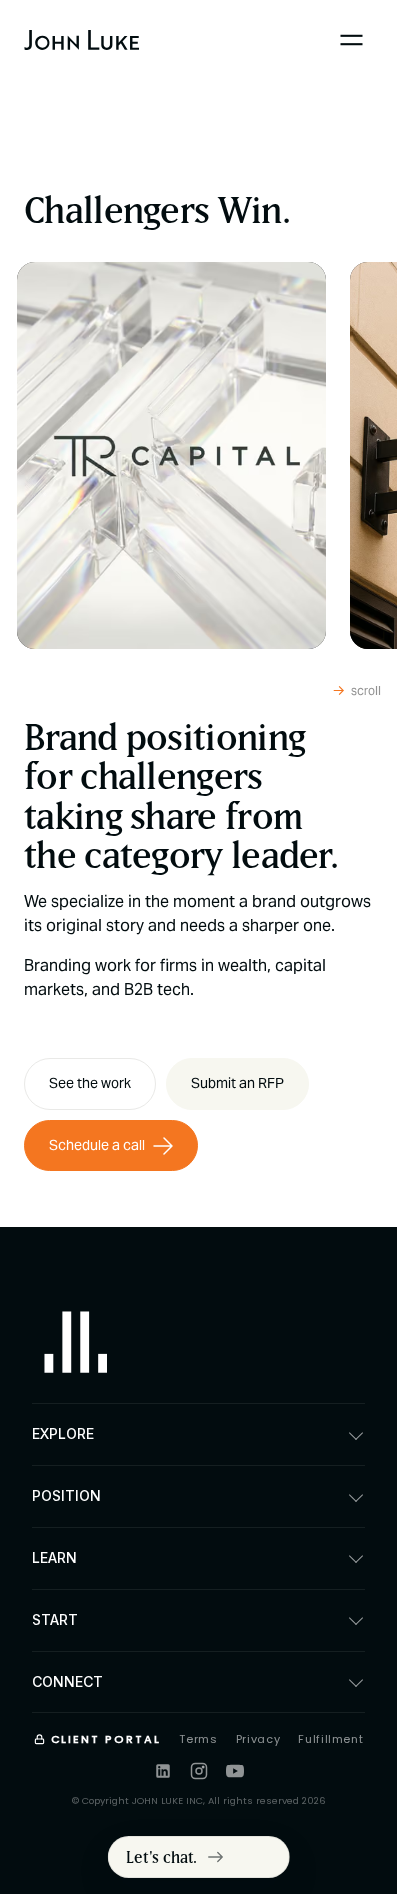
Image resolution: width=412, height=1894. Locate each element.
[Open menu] (351, 40)
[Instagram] (199, 1771)
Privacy (258, 1739)
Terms (198, 1739)
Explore (63, 1433)
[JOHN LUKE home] (81, 40)
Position (66, 1495)
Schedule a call (97, 1145)
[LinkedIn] (163, 1771)
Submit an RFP (237, 1083)
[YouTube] (235, 1771)
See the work (90, 1083)
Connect (67, 1681)
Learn (54, 1557)
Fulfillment (330, 1739)
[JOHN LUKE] (76, 1347)
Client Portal (106, 1739)
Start (55, 1619)
